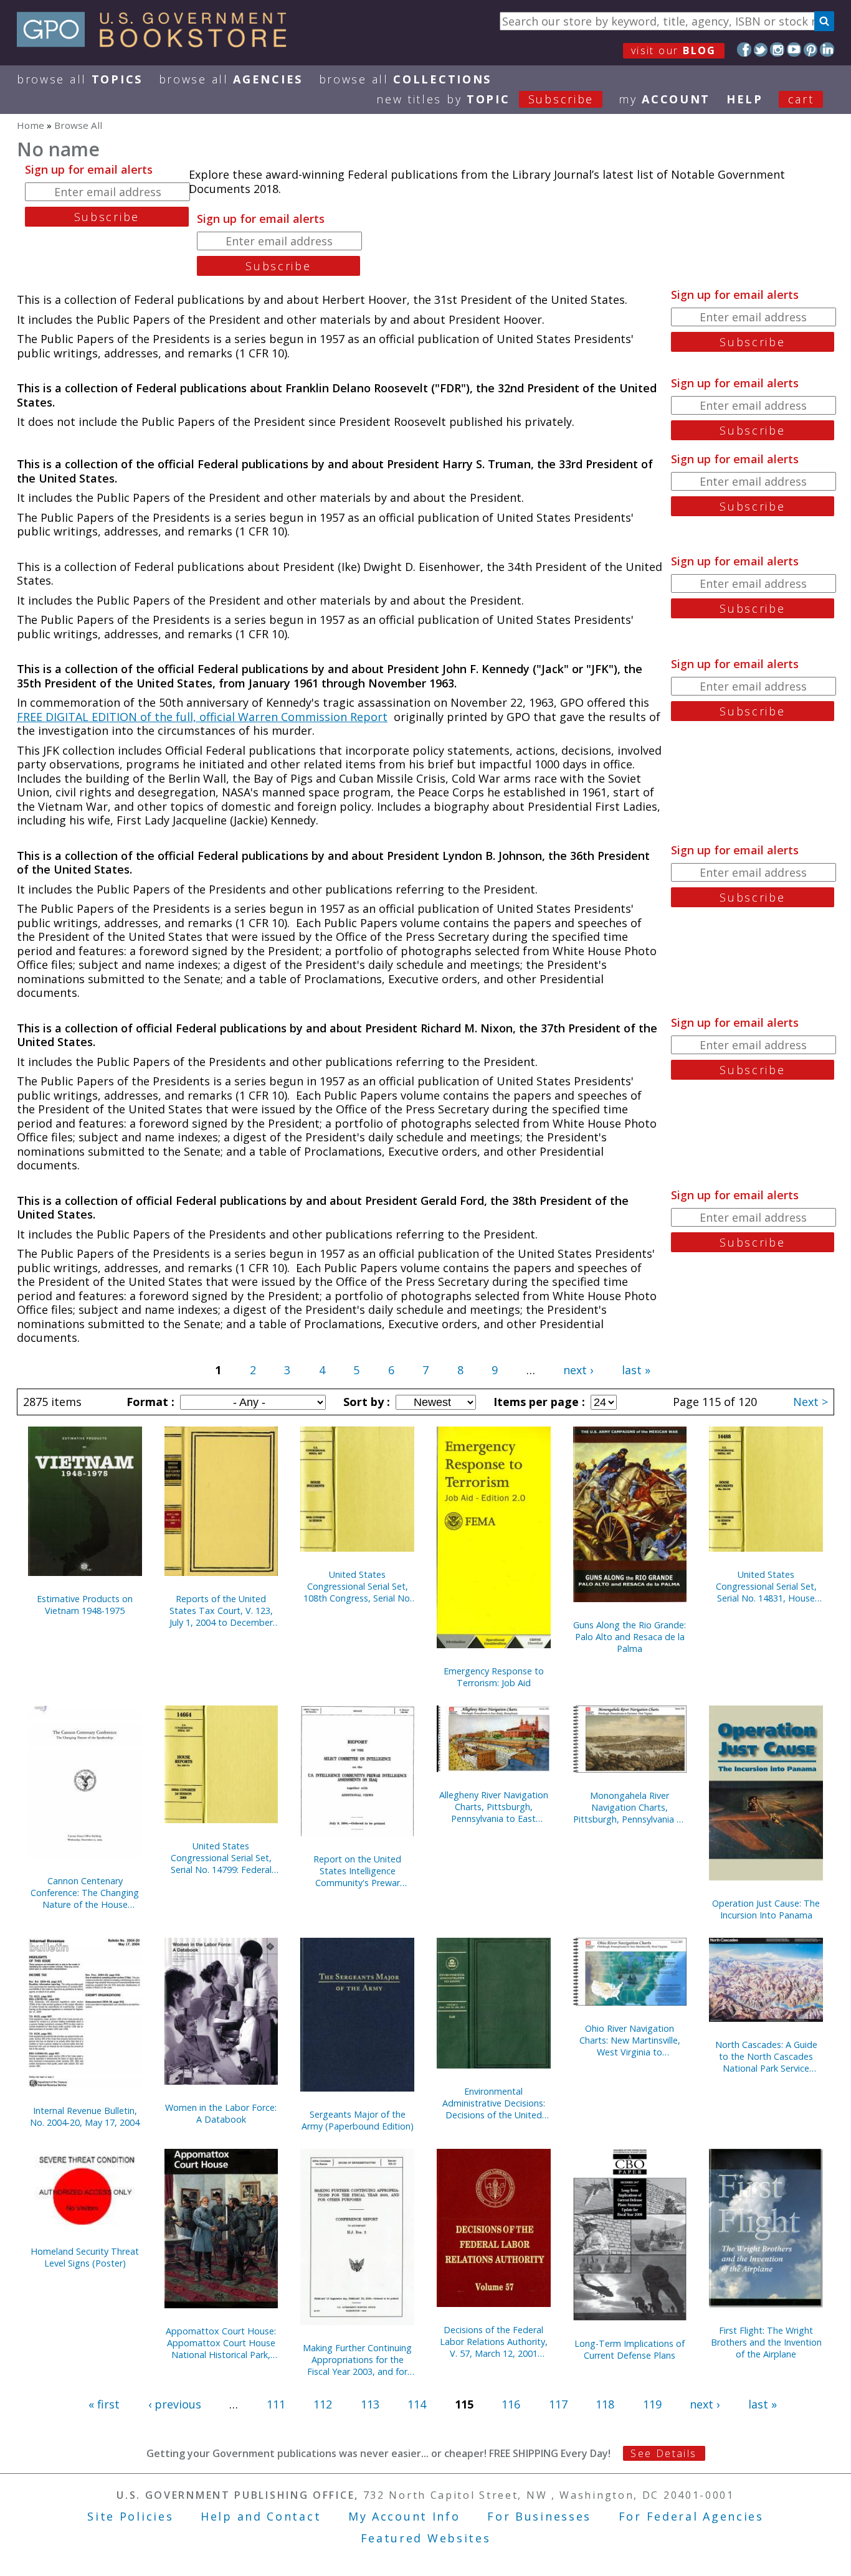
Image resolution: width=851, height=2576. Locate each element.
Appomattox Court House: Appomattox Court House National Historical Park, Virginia (221, 2343)
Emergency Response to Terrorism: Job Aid (494, 1677)
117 (558, 2404)
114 (417, 2404)
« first (104, 2404)
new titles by (485, 99)
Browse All (80, 79)
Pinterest (811, 50)
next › (578, 1370)
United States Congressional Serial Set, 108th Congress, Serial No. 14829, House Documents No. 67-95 (358, 1586)
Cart (801, 99)
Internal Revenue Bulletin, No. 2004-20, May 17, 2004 (85, 2116)
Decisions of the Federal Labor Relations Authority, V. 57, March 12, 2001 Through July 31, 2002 (494, 2342)
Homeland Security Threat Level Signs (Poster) (85, 2257)
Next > (811, 1402)
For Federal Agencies (691, 2516)
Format (149, 1402)
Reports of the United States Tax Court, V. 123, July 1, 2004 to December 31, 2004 (221, 1611)
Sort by (365, 1402)
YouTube (794, 50)
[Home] (157, 43)
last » (636, 1370)
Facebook (744, 50)
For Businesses (539, 2516)
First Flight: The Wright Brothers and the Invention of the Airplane (766, 2342)
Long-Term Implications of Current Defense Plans (630, 2349)
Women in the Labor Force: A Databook (221, 2113)
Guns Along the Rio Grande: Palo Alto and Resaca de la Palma (630, 1637)
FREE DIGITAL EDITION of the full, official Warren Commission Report (202, 717)
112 (323, 2404)
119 (652, 2404)
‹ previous (175, 2404)
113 (370, 2404)
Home (31, 125)
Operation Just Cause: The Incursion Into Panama (766, 1909)
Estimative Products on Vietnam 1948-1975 (85, 1605)
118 (605, 2404)
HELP (745, 99)
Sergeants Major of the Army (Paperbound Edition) (358, 2120)
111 (276, 2404)
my (664, 99)
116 (511, 2404)
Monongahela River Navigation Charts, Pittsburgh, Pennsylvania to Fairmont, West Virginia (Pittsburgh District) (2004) (630, 1807)
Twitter (761, 50)
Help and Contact (261, 2516)
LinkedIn (827, 50)
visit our (674, 50)
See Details (663, 2453)
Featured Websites (426, 2538)
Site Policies (130, 2516)
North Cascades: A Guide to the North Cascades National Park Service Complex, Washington (766, 2056)
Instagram (777, 50)
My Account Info (404, 2516)
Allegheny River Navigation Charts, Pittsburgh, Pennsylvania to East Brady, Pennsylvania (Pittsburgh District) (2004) (493, 1807)
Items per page (538, 1402)
